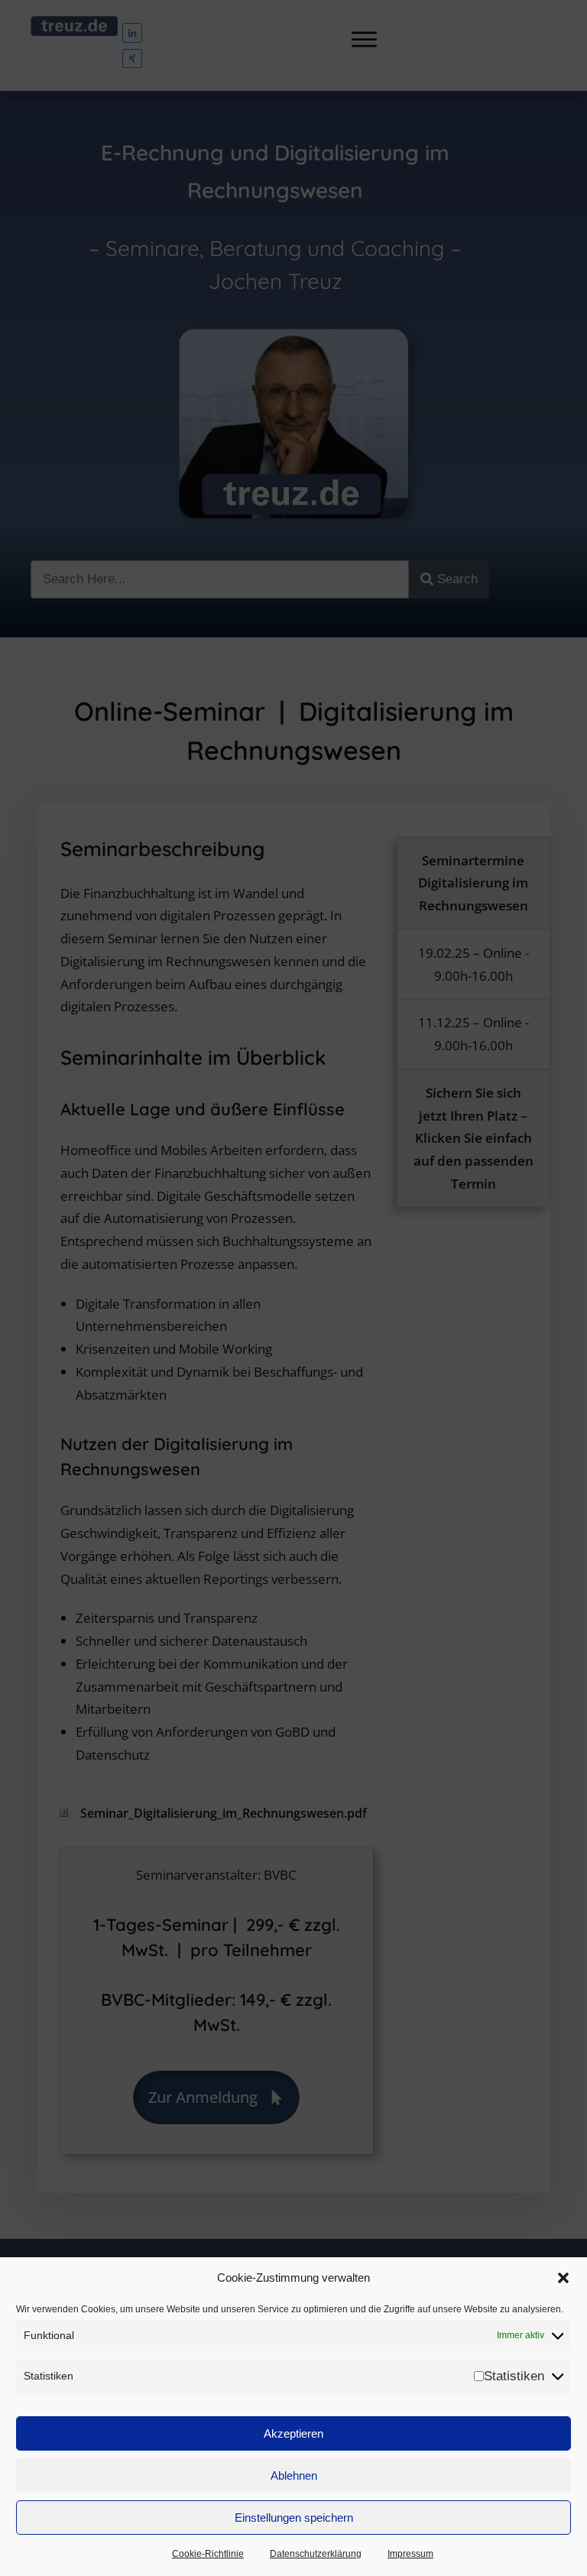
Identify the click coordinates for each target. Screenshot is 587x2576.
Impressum (410, 2554)
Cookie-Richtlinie (208, 2554)
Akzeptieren (293, 2433)
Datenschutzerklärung (316, 2554)
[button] (563, 2278)
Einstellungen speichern (294, 2518)
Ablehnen (294, 2475)
